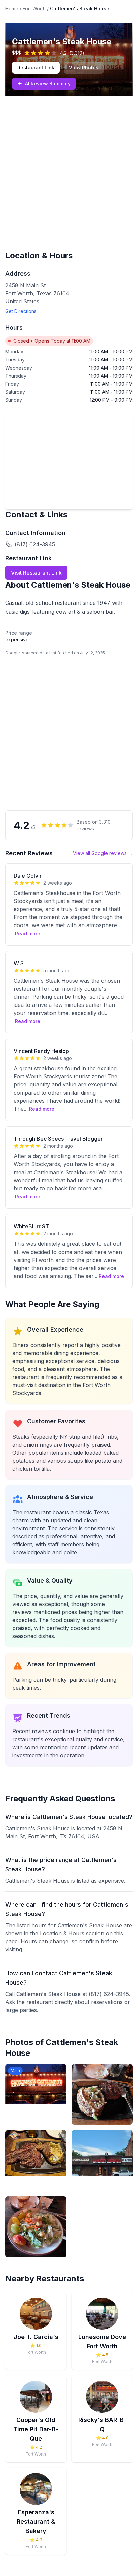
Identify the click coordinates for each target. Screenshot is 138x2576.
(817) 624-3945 (35, 544)
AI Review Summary (44, 84)
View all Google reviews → (103, 853)
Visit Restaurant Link (36, 573)
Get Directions (21, 311)
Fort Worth (34, 9)
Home (12, 9)
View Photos (84, 67)
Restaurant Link (36, 67)
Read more (28, 933)
